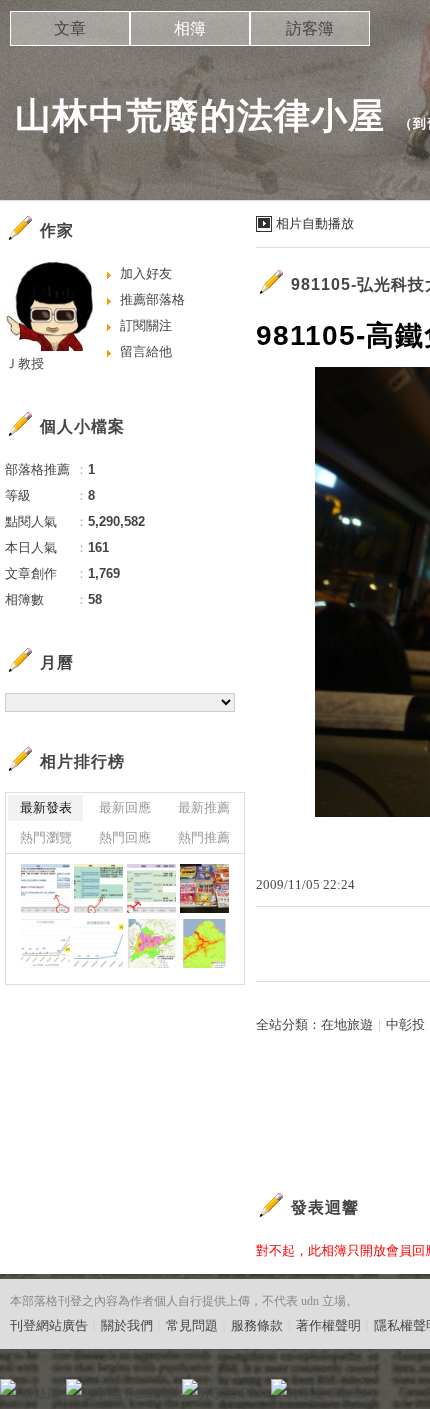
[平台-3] (98, 888)
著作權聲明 (328, 1325)
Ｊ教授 (24, 363)
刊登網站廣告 (49, 1325)
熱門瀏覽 (46, 837)
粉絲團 (40, 1393)
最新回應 (125, 807)
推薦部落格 (152, 299)
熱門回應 (125, 837)
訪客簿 (310, 28)
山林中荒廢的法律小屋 (200, 115)
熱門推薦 (204, 837)
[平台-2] (151, 888)
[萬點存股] (204, 888)
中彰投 (405, 1024)
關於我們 (127, 1325)
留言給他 (146, 351)
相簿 (190, 28)
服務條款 (257, 1325)
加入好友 (146, 273)
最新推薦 (204, 807)
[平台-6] (45, 888)
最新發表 (46, 807)
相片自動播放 (315, 223)
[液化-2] (151, 943)
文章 (70, 28)
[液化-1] (204, 943)
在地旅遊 (347, 1024)
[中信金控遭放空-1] (98, 943)
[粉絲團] (8, 1387)
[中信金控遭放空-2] (45, 943)
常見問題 (192, 1325)
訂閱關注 (146, 325)
